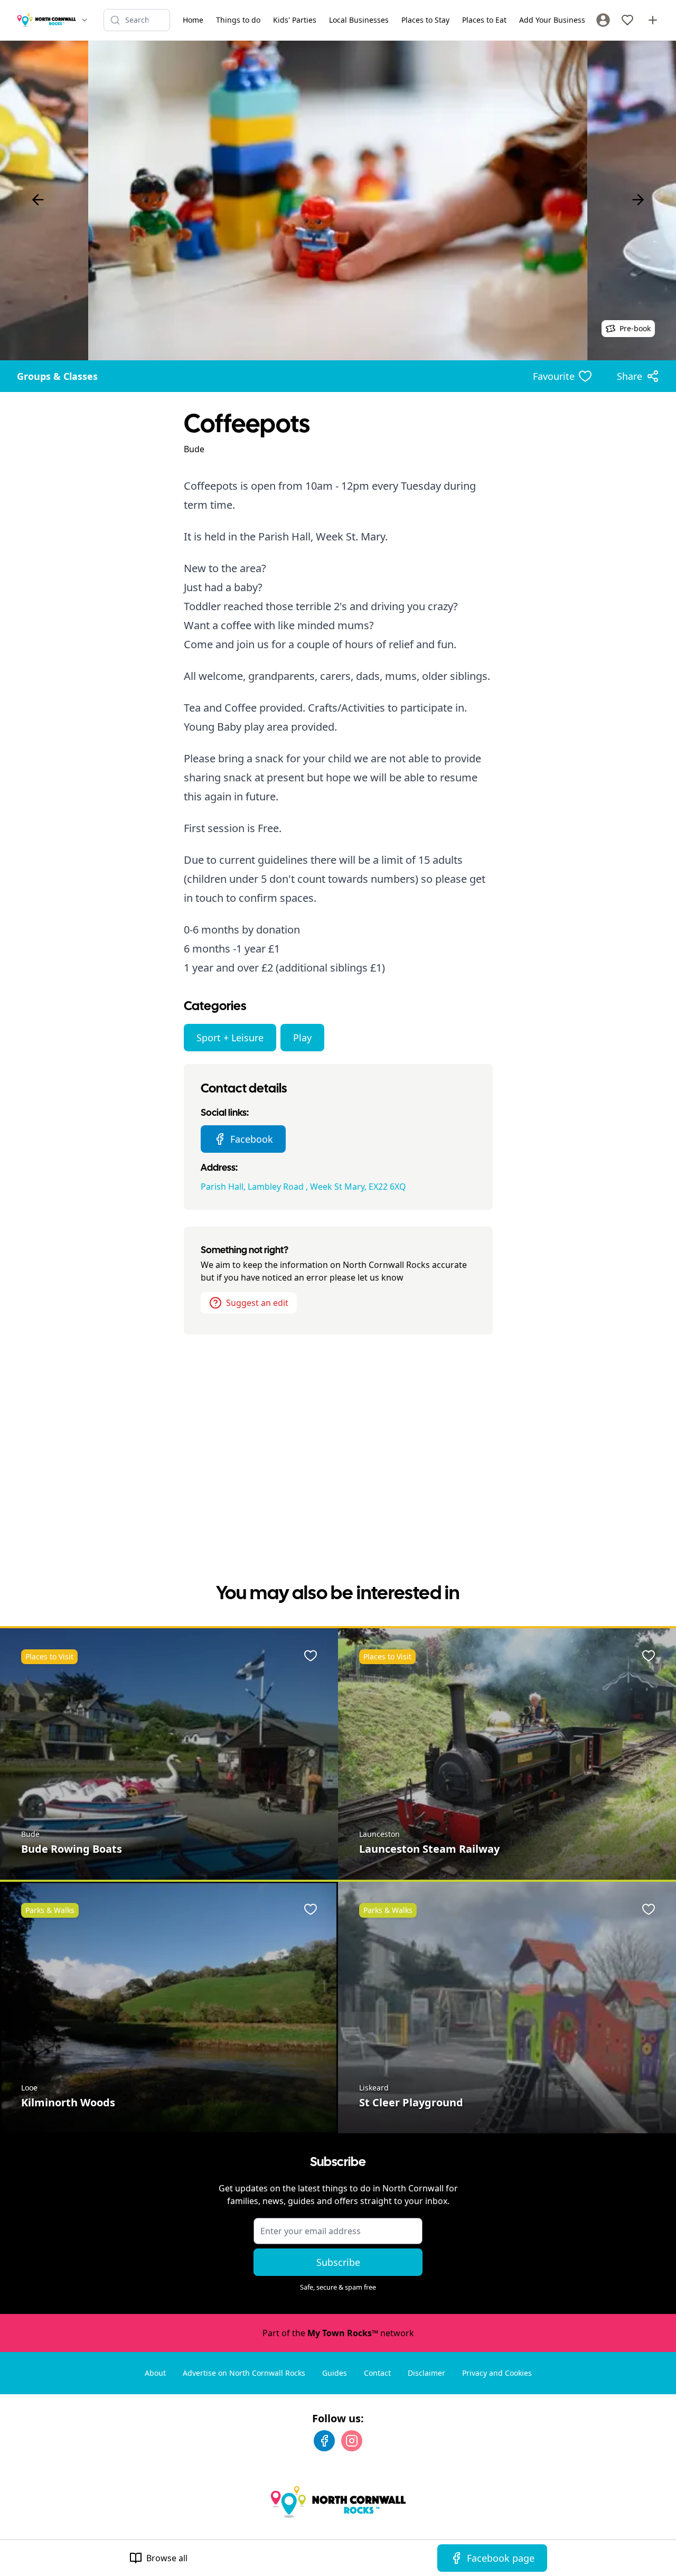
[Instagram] (352, 2441)
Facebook (252, 1139)
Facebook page (501, 2558)
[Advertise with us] (653, 20)
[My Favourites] (627, 20)
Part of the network (338, 2333)
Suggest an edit (257, 1303)
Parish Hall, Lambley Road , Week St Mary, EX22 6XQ (303, 1187)
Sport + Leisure (230, 1038)
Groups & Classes (57, 376)
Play (302, 1038)
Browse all (167, 2558)
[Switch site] (84, 20)
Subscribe (338, 2262)
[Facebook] (324, 2441)
